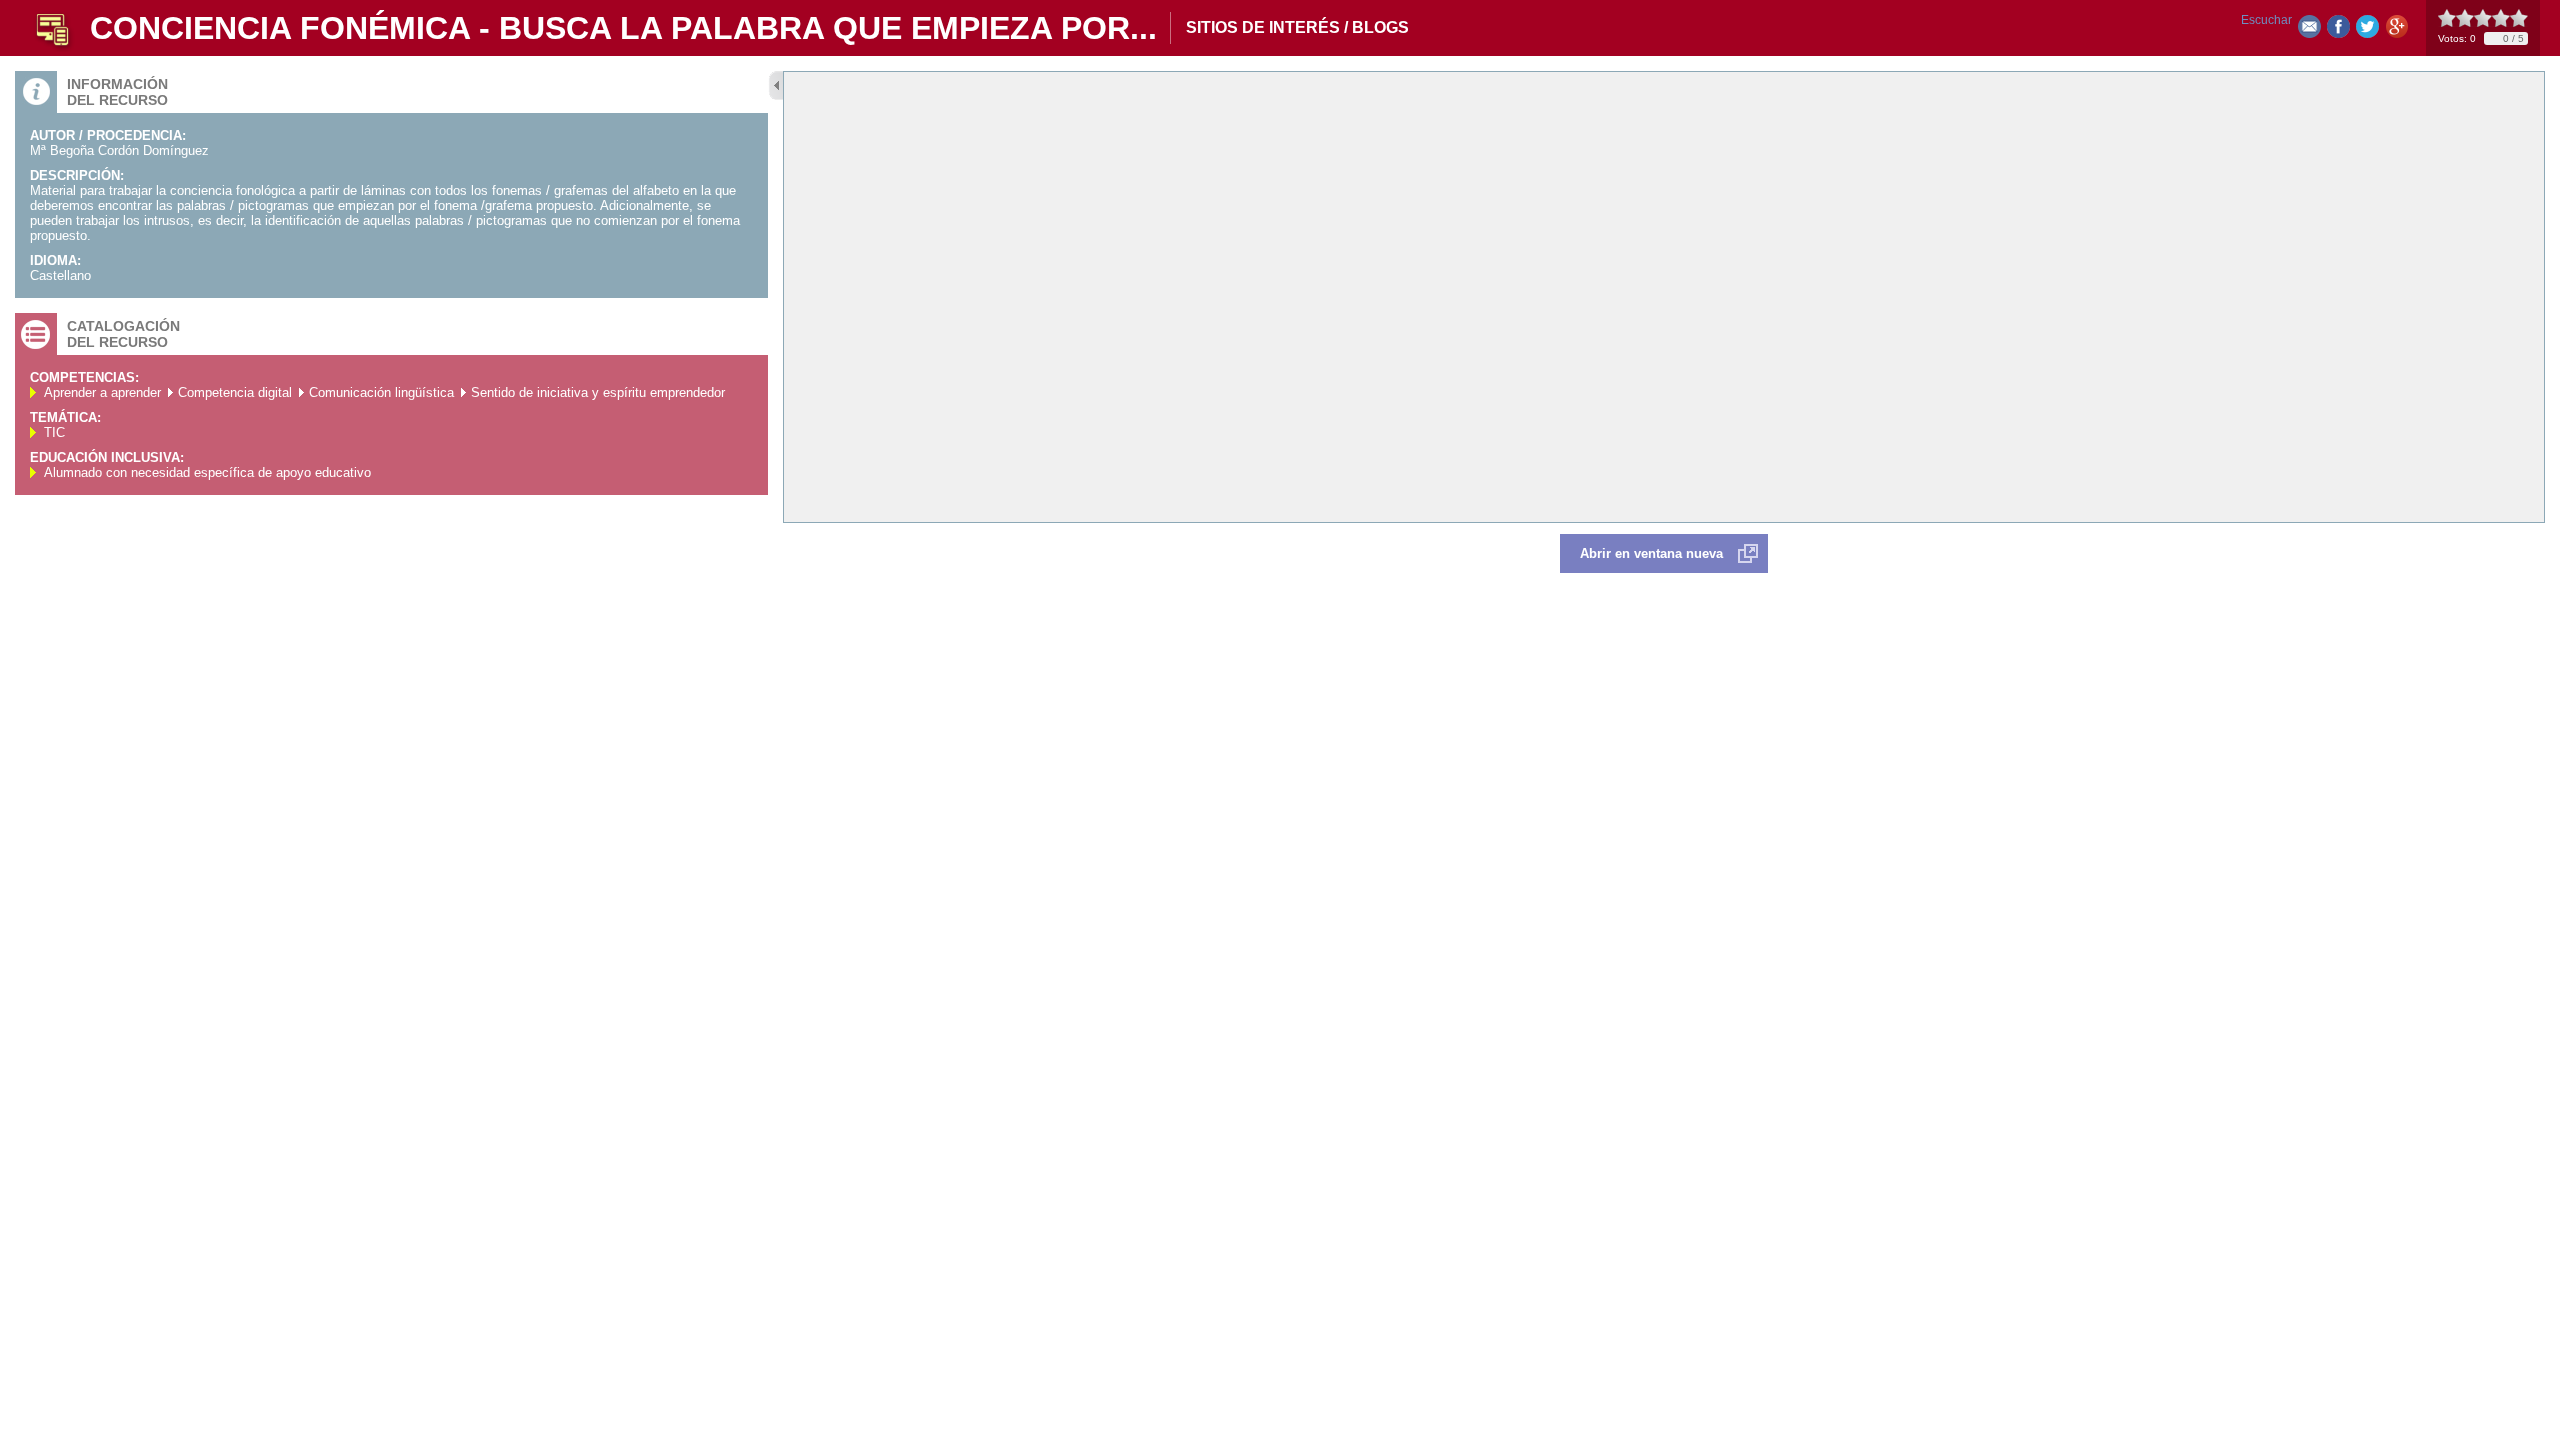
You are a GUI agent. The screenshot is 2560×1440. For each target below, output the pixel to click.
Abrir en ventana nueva (1651, 553)
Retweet (2367, 30)
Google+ (2396, 30)
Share (2338, 30)
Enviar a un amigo (2309, 30)
